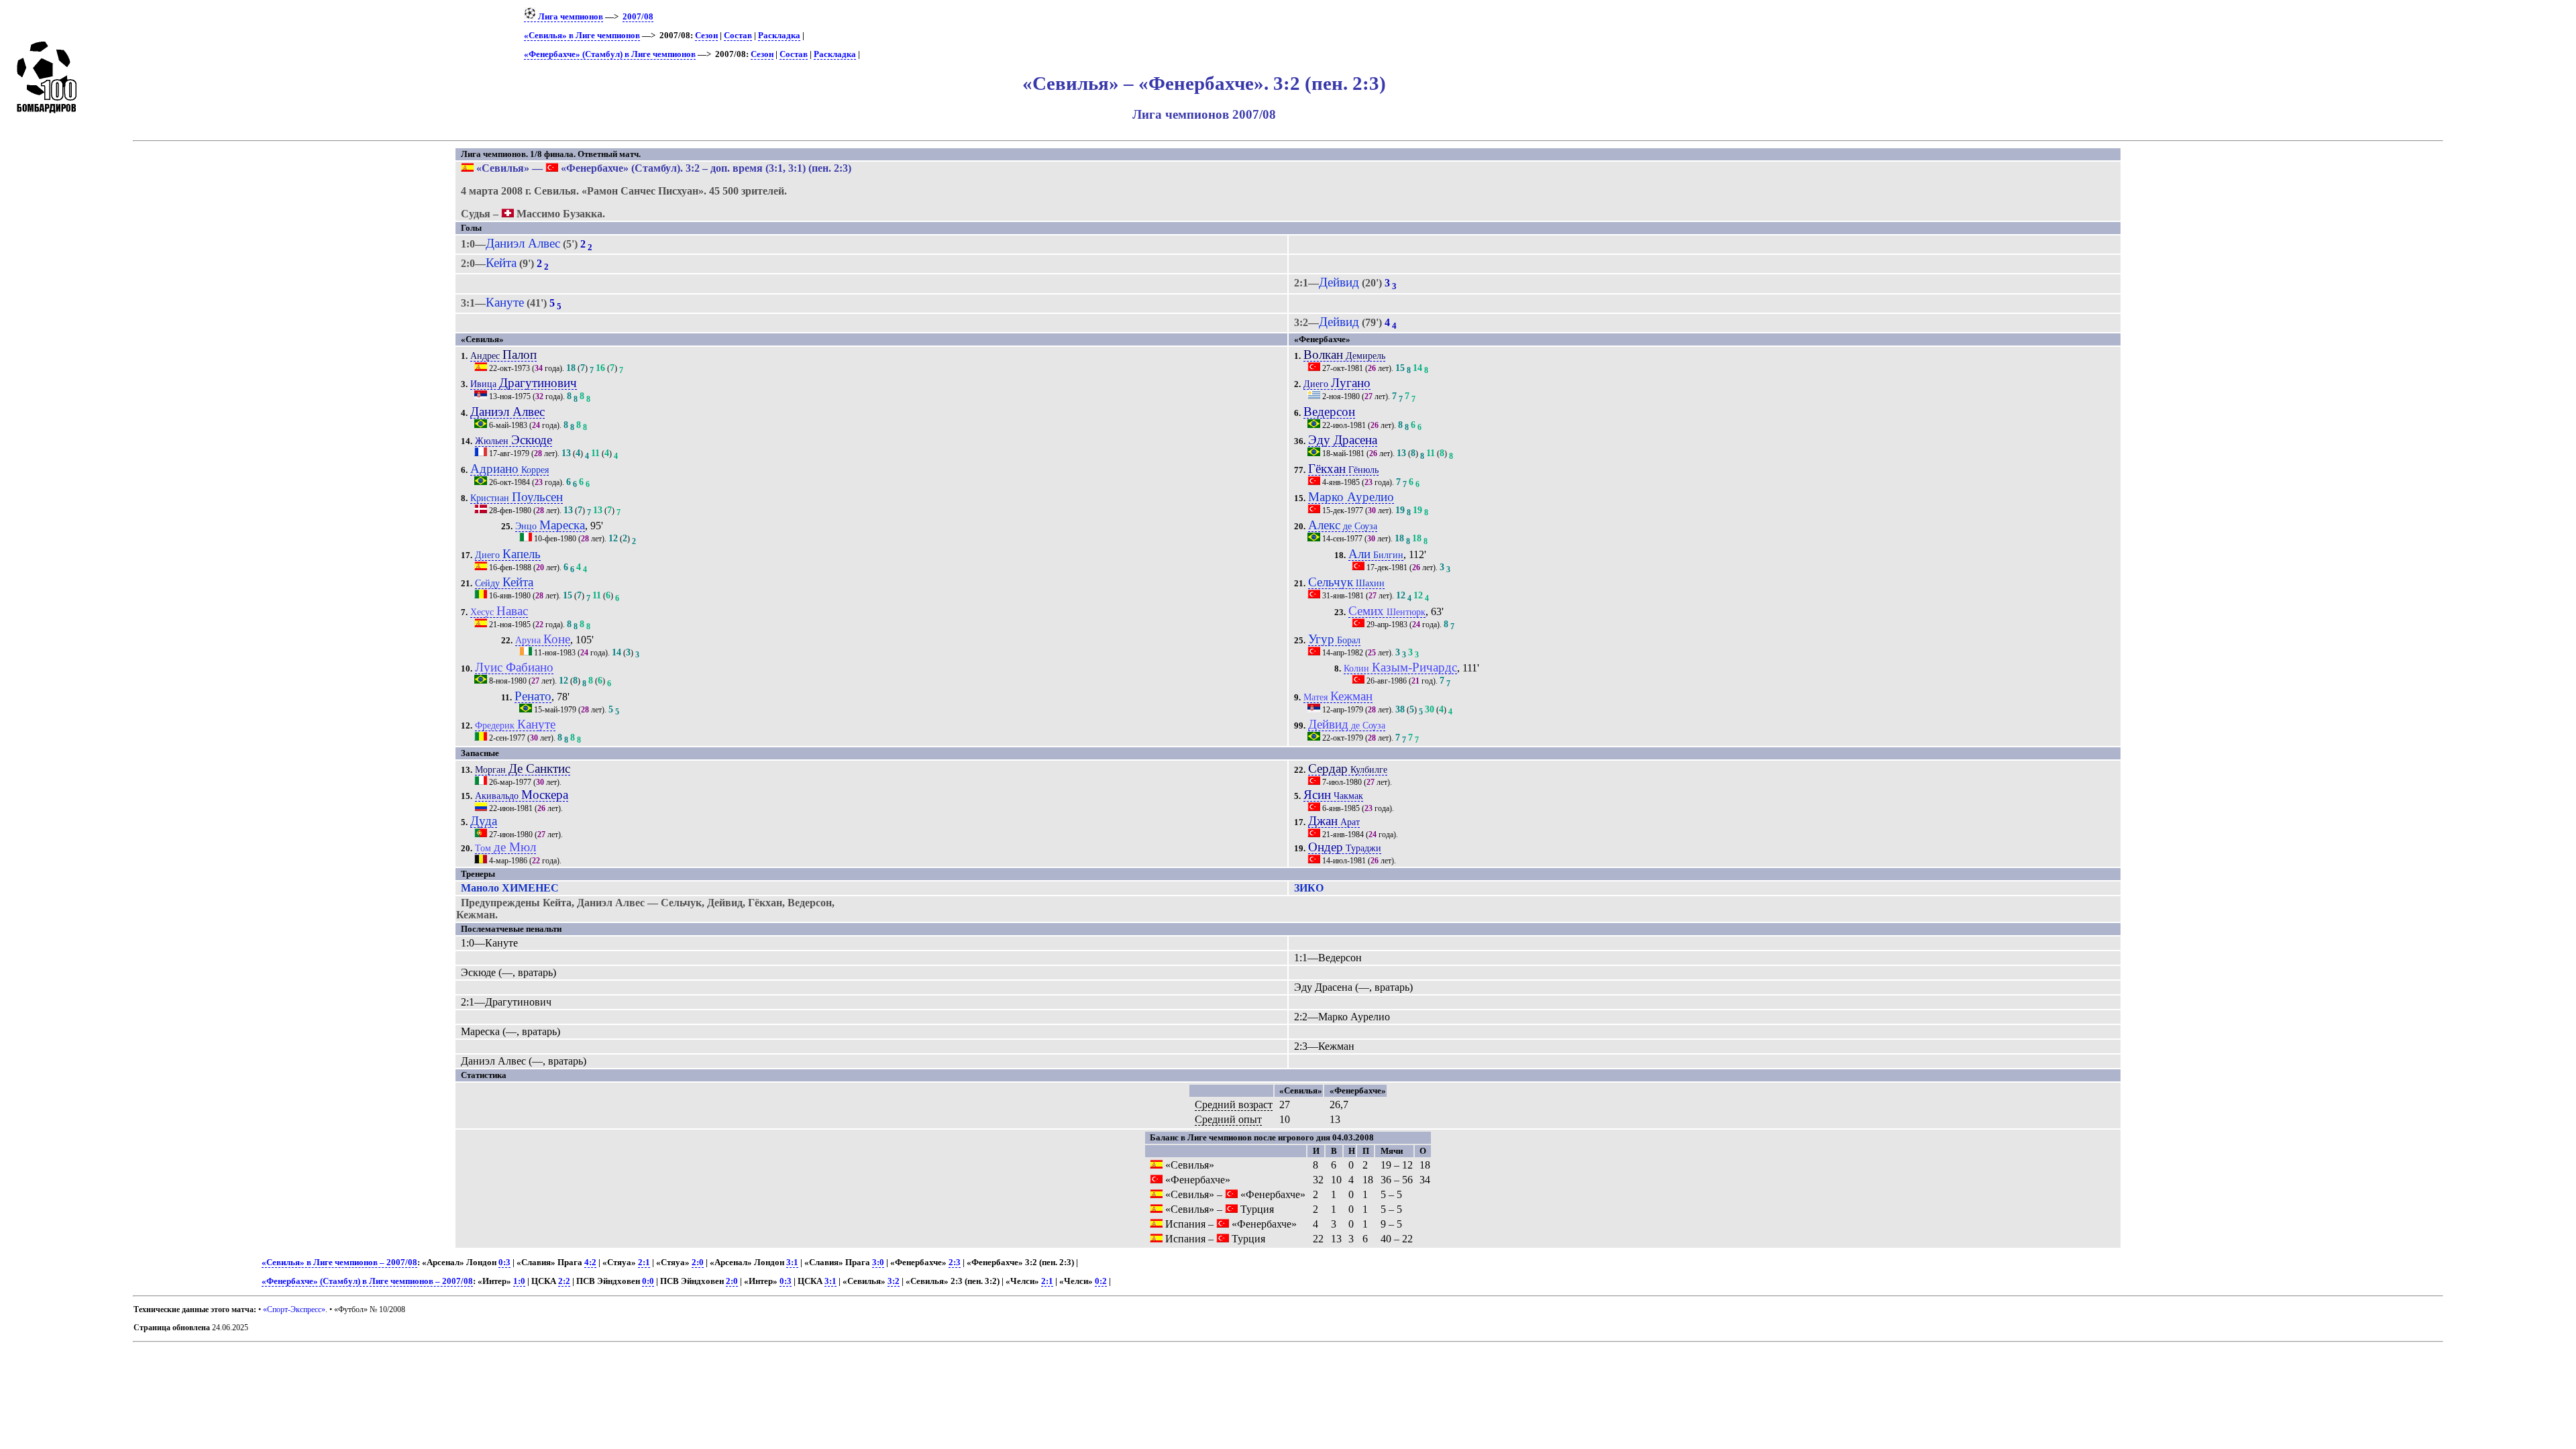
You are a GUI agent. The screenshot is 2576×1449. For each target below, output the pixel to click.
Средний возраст (1234, 1105)
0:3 (504, 1263)
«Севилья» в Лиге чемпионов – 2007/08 (339, 1263)
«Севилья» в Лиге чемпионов (582, 36)
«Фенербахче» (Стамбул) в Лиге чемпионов (610, 54)
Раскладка (779, 36)
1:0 (519, 1281)
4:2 (590, 1263)
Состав (738, 36)
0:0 (648, 1281)
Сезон (706, 36)
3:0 (878, 1263)
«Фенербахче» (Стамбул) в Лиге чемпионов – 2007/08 (367, 1281)
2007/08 (638, 17)
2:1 (644, 1263)
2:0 (698, 1263)
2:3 (955, 1263)
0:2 (1101, 1281)
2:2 (564, 1281)
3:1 (792, 1263)
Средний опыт (1228, 1119)
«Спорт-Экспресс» (294, 1309)
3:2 (894, 1281)
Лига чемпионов (570, 17)
